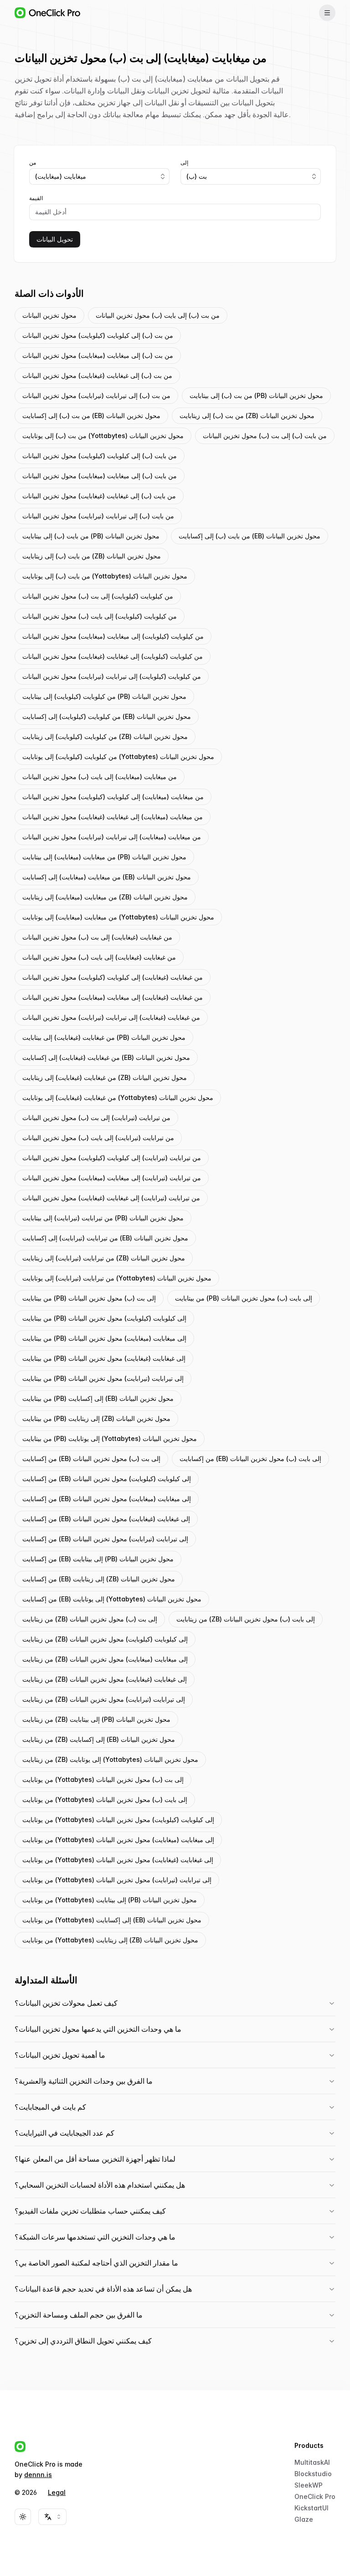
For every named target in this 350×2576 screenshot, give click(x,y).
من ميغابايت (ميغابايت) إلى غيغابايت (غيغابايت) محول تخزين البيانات (113, 817)
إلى (184, 163)
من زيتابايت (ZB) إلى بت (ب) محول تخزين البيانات (90, 1619)
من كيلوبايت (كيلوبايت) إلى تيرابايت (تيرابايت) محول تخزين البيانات (112, 676)
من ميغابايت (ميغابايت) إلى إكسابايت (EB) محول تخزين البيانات (107, 877)
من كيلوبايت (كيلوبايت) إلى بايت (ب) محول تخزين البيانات (100, 616)
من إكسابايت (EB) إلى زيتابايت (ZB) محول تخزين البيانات (99, 1579)
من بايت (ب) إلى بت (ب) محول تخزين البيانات (265, 436)
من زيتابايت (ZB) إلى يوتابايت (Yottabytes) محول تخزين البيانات (110, 1759)
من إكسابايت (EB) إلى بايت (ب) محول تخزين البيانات (250, 1458)
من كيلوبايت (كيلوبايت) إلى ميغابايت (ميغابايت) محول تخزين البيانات (113, 636)
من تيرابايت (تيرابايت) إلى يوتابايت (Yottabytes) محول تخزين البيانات (117, 1278)
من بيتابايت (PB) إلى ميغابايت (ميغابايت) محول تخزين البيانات (104, 1338)
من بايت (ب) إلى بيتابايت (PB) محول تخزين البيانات (91, 536)
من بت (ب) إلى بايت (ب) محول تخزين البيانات (158, 315)
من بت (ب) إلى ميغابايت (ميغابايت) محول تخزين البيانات (98, 355)
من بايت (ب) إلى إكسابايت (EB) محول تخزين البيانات (250, 536)
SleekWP (309, 2485)
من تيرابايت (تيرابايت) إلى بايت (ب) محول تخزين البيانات (98, 1138)
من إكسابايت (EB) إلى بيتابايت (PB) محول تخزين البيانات (98, 1559)
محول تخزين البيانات (49, 315)
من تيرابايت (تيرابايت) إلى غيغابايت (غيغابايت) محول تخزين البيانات (111, 1198)
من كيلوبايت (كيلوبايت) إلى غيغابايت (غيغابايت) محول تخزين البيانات (113, 656)
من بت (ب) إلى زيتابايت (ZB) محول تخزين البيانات (247, 416)
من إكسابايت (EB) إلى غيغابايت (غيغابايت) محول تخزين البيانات (106, 1519)
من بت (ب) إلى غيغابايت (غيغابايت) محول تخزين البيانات (97, 375)
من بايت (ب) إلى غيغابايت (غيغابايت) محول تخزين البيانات (99, 496)
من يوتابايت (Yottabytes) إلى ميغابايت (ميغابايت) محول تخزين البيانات (118, 1840)
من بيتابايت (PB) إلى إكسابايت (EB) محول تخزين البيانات (98, 1398)
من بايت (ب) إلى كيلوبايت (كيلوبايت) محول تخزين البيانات (100, 456)
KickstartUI (311, 2508)
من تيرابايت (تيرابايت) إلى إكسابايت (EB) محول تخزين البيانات (105, 1238)
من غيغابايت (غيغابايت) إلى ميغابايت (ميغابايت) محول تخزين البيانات (113, 997)
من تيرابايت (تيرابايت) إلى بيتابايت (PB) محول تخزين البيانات (103, 1218)
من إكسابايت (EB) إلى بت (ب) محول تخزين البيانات (91, 1458)
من (33, 163)
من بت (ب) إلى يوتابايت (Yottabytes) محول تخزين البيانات (103, 436)
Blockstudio (313, 2474)
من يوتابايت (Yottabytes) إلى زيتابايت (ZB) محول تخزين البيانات (110, 1940)
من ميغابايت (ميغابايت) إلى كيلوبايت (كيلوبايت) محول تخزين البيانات (113, 797)
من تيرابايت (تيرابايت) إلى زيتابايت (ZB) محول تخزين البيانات (104, 1258)
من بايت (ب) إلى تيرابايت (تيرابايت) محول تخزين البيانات (98, 516)
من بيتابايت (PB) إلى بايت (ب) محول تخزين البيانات (244, 1298)
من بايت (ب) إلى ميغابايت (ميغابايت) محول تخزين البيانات (100, 476)
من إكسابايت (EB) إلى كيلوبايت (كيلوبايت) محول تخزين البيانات (107, 1479)
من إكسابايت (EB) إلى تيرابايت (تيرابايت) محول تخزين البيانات (105, 1539)
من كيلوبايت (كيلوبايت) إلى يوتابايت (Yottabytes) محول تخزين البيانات (118, 756)
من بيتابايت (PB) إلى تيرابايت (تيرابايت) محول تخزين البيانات (103, 1378)
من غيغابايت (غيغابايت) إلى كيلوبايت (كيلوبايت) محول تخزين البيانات (113, 977)
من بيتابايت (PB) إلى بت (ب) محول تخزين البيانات (89, 1298)
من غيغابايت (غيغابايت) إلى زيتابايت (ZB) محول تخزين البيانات (105, 1077)
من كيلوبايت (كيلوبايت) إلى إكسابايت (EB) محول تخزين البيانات (107, 716)
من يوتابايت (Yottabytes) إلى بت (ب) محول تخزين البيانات (103, 1779)
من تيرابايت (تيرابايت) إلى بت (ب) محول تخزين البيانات (96, 1118)
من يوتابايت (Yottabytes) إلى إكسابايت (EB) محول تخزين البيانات (112, 1920)
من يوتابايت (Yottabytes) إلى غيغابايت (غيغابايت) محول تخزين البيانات (118, 1860)
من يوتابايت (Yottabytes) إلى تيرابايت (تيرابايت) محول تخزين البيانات (117, 1880)
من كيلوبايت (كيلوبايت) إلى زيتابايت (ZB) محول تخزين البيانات (105, 736)
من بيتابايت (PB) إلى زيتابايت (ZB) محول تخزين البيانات (96, 1418)
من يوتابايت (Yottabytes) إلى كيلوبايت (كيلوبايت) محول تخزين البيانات (118, 1820)
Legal (57, 2492)
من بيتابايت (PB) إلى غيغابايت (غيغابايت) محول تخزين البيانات (104, 1358)
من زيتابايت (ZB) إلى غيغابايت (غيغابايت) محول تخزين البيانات (105, 1679)
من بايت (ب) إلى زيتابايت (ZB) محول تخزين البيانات (92, 556)
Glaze (304, 2519)
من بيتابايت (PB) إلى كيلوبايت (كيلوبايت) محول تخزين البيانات (104, 1318)
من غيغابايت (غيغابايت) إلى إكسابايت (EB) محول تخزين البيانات (106, 1057)
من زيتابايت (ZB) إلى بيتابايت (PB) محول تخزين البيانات (96, 1719)
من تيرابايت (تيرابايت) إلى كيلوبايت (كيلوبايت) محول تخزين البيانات (112, 1158)
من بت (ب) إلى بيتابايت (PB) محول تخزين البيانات (256, 395)
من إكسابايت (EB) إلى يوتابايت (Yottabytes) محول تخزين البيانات (112, 1599)
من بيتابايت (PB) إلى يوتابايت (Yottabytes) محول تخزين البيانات (110, 1438)
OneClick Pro (315, 2496)
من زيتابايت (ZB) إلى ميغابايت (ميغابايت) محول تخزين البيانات (105, 1659)
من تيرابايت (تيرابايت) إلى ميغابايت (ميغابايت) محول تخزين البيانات (112, 1178)
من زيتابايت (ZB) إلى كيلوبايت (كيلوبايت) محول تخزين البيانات (105, 1639)
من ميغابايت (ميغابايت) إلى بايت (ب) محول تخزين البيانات (100, 777)
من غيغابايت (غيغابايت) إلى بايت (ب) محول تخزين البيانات (99, 957)
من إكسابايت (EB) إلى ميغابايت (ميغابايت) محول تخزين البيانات (107, 1499)
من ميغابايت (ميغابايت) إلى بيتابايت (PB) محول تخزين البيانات (104, 857)
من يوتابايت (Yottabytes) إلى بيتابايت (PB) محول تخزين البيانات (110, 1900)
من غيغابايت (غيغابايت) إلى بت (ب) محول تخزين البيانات (97, 937)
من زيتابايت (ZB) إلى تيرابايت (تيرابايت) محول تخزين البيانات (104, 1699)
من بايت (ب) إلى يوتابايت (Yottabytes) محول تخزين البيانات (105, 576)
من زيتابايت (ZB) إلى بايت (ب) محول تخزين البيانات (246, 1619)
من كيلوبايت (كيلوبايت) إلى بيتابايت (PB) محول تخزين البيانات (104, 696)
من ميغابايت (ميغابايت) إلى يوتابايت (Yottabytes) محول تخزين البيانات (118, 917)
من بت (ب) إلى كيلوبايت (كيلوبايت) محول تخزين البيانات (98, 335)
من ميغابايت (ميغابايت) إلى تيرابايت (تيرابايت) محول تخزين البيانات (112, 837)
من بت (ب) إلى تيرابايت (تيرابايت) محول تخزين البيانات (96, 395)
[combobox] (99, 176)
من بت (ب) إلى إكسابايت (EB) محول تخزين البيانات (91, 416)
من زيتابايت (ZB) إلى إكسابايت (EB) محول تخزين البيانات (99, 1739)
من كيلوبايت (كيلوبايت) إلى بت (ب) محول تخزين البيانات (98, 596)
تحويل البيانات (55, 239)
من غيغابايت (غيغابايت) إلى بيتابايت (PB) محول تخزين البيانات (104, 1037)
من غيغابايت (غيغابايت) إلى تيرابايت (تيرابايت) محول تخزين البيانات (111, 1017)
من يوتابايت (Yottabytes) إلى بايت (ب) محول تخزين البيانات (105, 1799)
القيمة (36, 198)
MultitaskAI (312, 2462)
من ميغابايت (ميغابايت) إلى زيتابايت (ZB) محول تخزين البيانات (105, 897)
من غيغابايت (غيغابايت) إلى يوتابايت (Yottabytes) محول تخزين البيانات (118, 1097)
